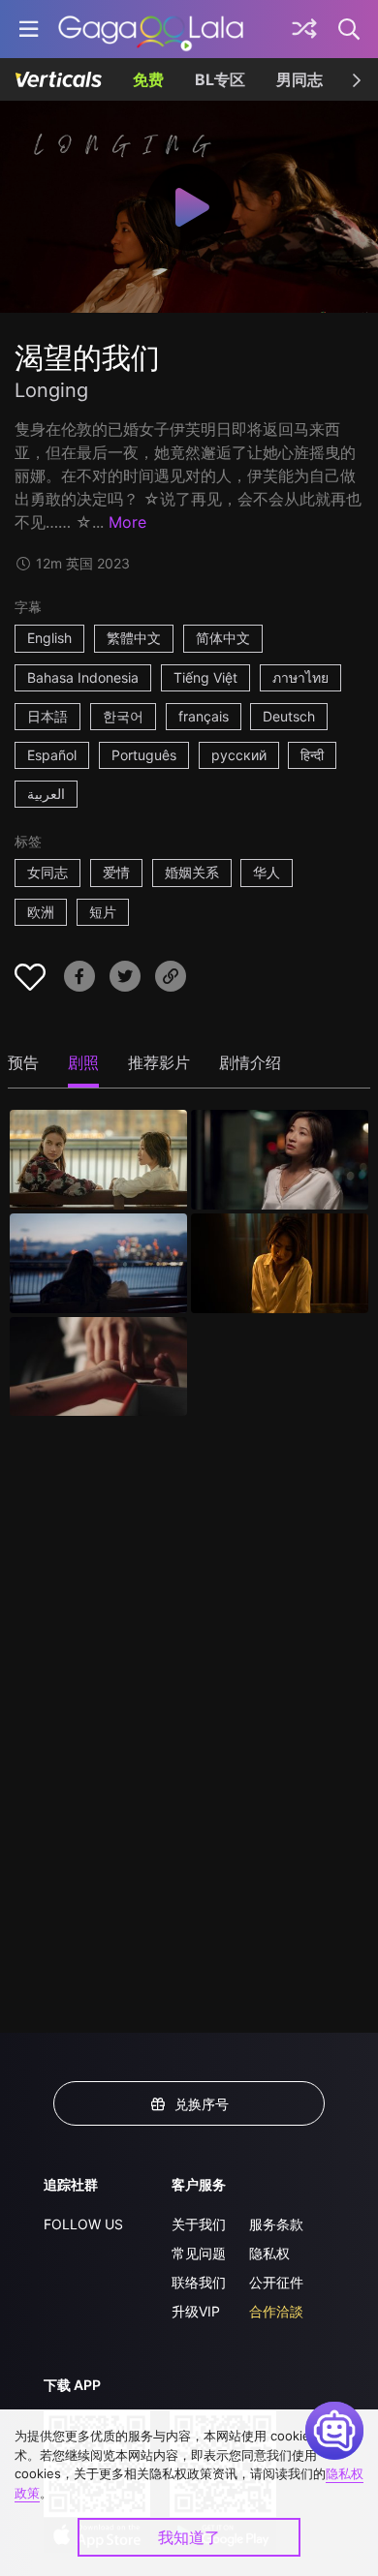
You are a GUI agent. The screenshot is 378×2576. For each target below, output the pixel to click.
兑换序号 (202, 2104)
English (49, 638)
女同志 (47, 872)
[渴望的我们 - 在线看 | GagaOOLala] (151, 29)
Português (144, 755)
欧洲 (41, 912)
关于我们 (199, 2224)
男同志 (299, 79)
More (127, 522)
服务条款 (276, 2224)
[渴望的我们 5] (98, 1367)
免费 (148, 79)
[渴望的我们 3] (98, 1263)
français (204, 716)
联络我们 (199, 2282)
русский (239, 755)
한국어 (123, 716)
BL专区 (220, 79)
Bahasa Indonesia (83, 677)
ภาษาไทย (300, 677)
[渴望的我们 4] (280, 1263)
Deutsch (289, 716)
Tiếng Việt (205, 677)
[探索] (304, 29)
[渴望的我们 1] (98, 1160)
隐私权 (269, 2253)
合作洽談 (276, 2311)
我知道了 (189, 2537)
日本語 (47, 716)
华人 (267, 872)
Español (52, 755)
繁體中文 (134, 638)
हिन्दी (312, 755)
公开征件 (276, 2282)
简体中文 (223, 638)
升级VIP (196, 2311)
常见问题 (199, 2253)
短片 (103, 912)
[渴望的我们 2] (280, 1160)
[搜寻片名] (350, 29)
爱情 (116, 872)
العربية (46, 794)
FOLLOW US (83, 2224)
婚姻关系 (192, 872)
